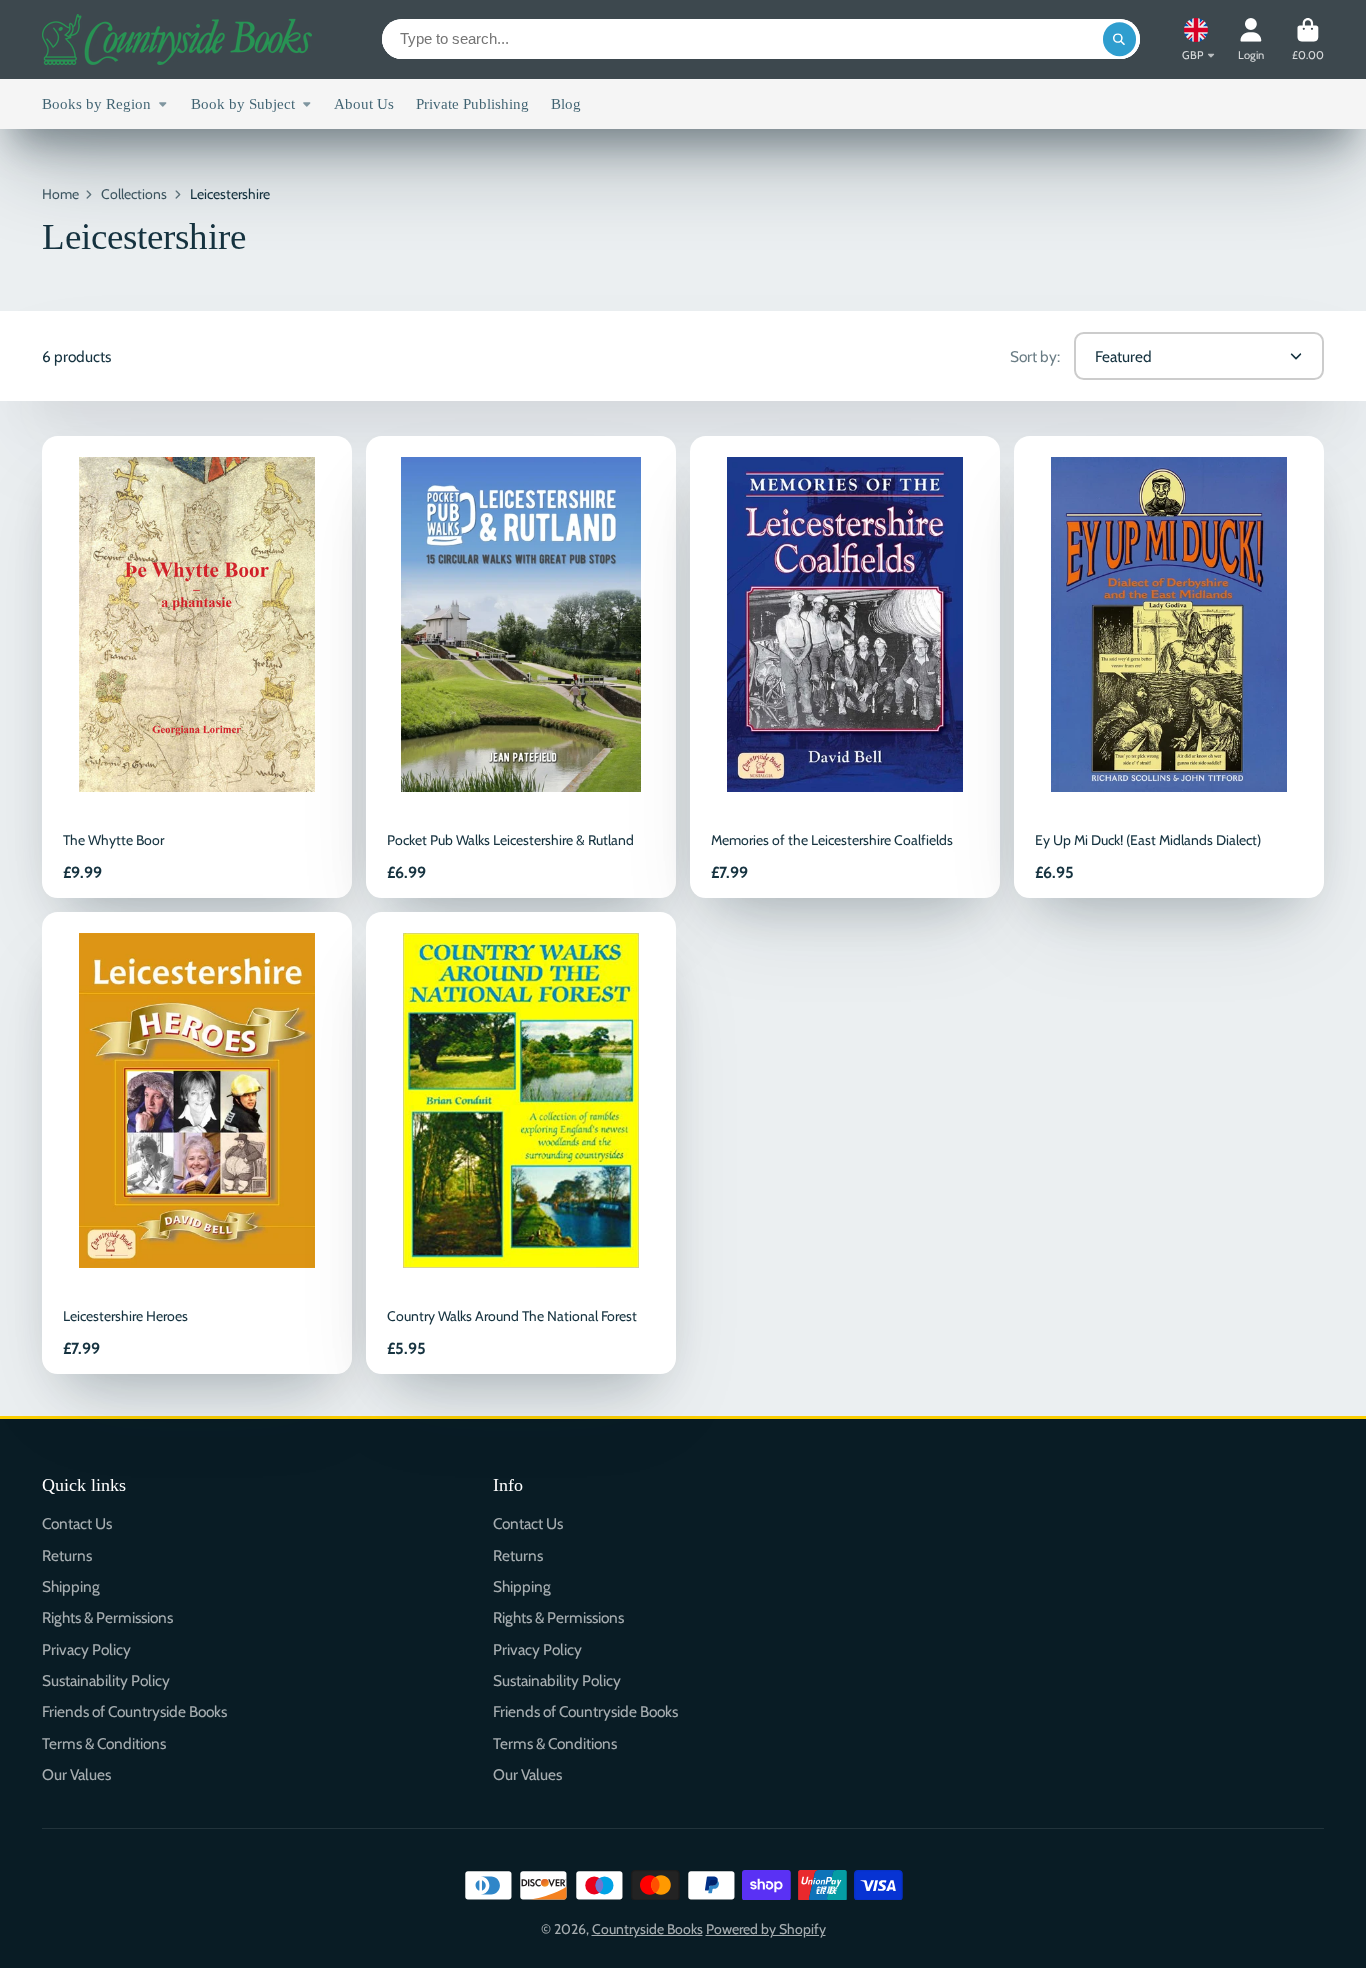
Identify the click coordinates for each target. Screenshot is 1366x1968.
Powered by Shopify (766, 1929)
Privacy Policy (86, 1649)
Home (60, 194)
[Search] (1120, 39)
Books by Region (96, 103)
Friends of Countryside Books (134, 1711)
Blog (566, 103)
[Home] (177, 39)
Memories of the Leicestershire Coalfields (845, 667)
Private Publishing (472, 103)
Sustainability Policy (106, 1680)
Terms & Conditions (104, 1743)
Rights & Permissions (107, 1617)
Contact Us (77, 1523)
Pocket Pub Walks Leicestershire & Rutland (521, 667)
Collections (134, 194)
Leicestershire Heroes (197, 1143)
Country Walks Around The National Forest (521, 1143)
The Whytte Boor (197, 667)
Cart (1308, 39)
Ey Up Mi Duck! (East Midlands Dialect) (1169, 667)
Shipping (71, 1586)
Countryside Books (647, 1929)
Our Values (76, 1774)
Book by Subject (243, 103)
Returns (67, 1555)
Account (1251, 39)
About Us (364, 103)
